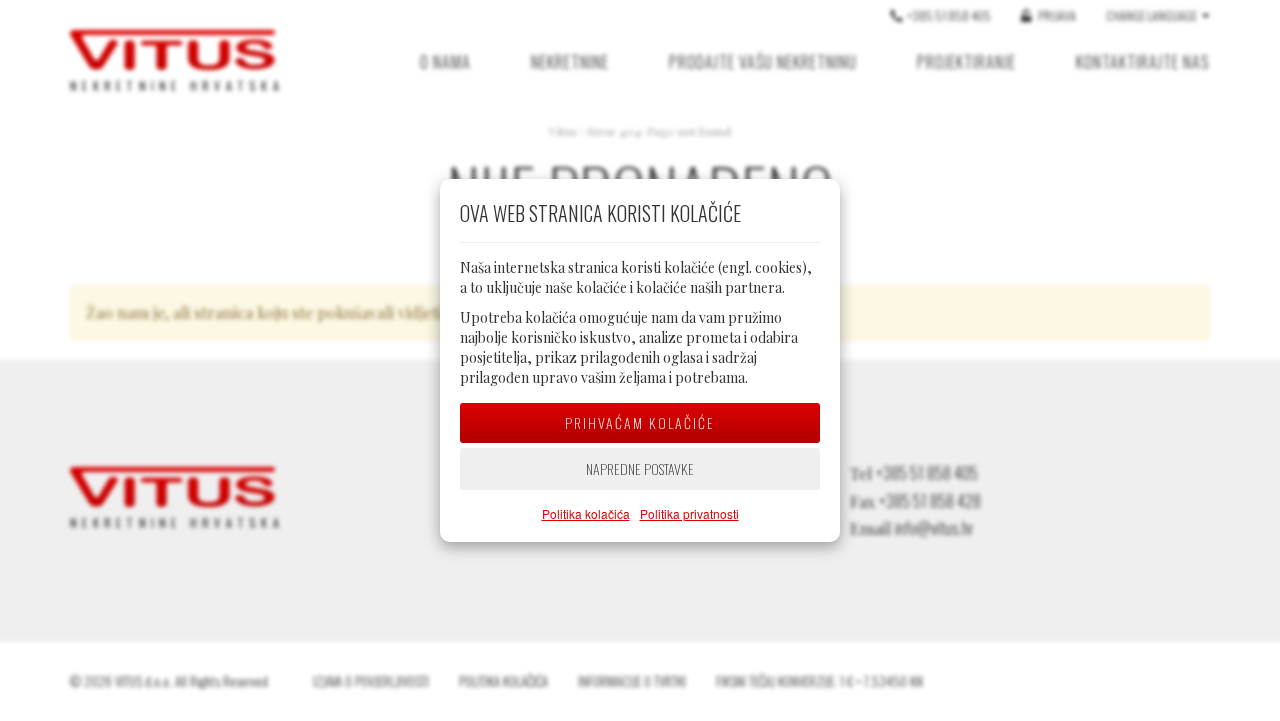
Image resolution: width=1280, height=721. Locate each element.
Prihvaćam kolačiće (640, 422)
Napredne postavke (640, 468)
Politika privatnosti (689, 513)
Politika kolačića (586, 513)
